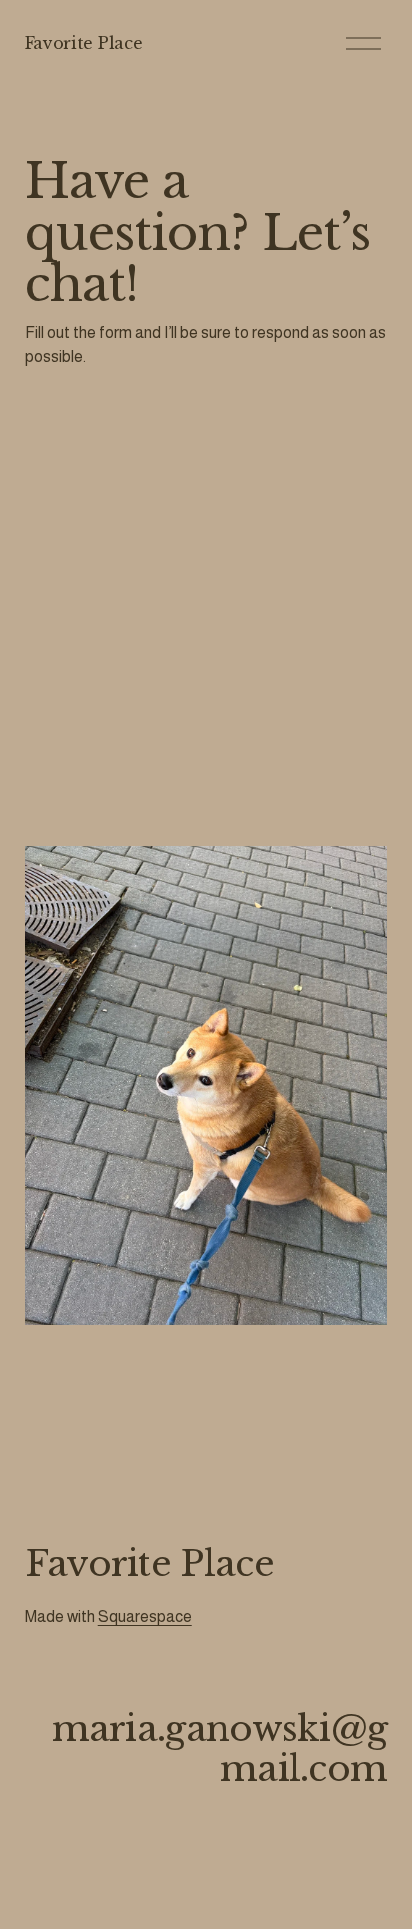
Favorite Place (84, 43)
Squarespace (145, 1616)
